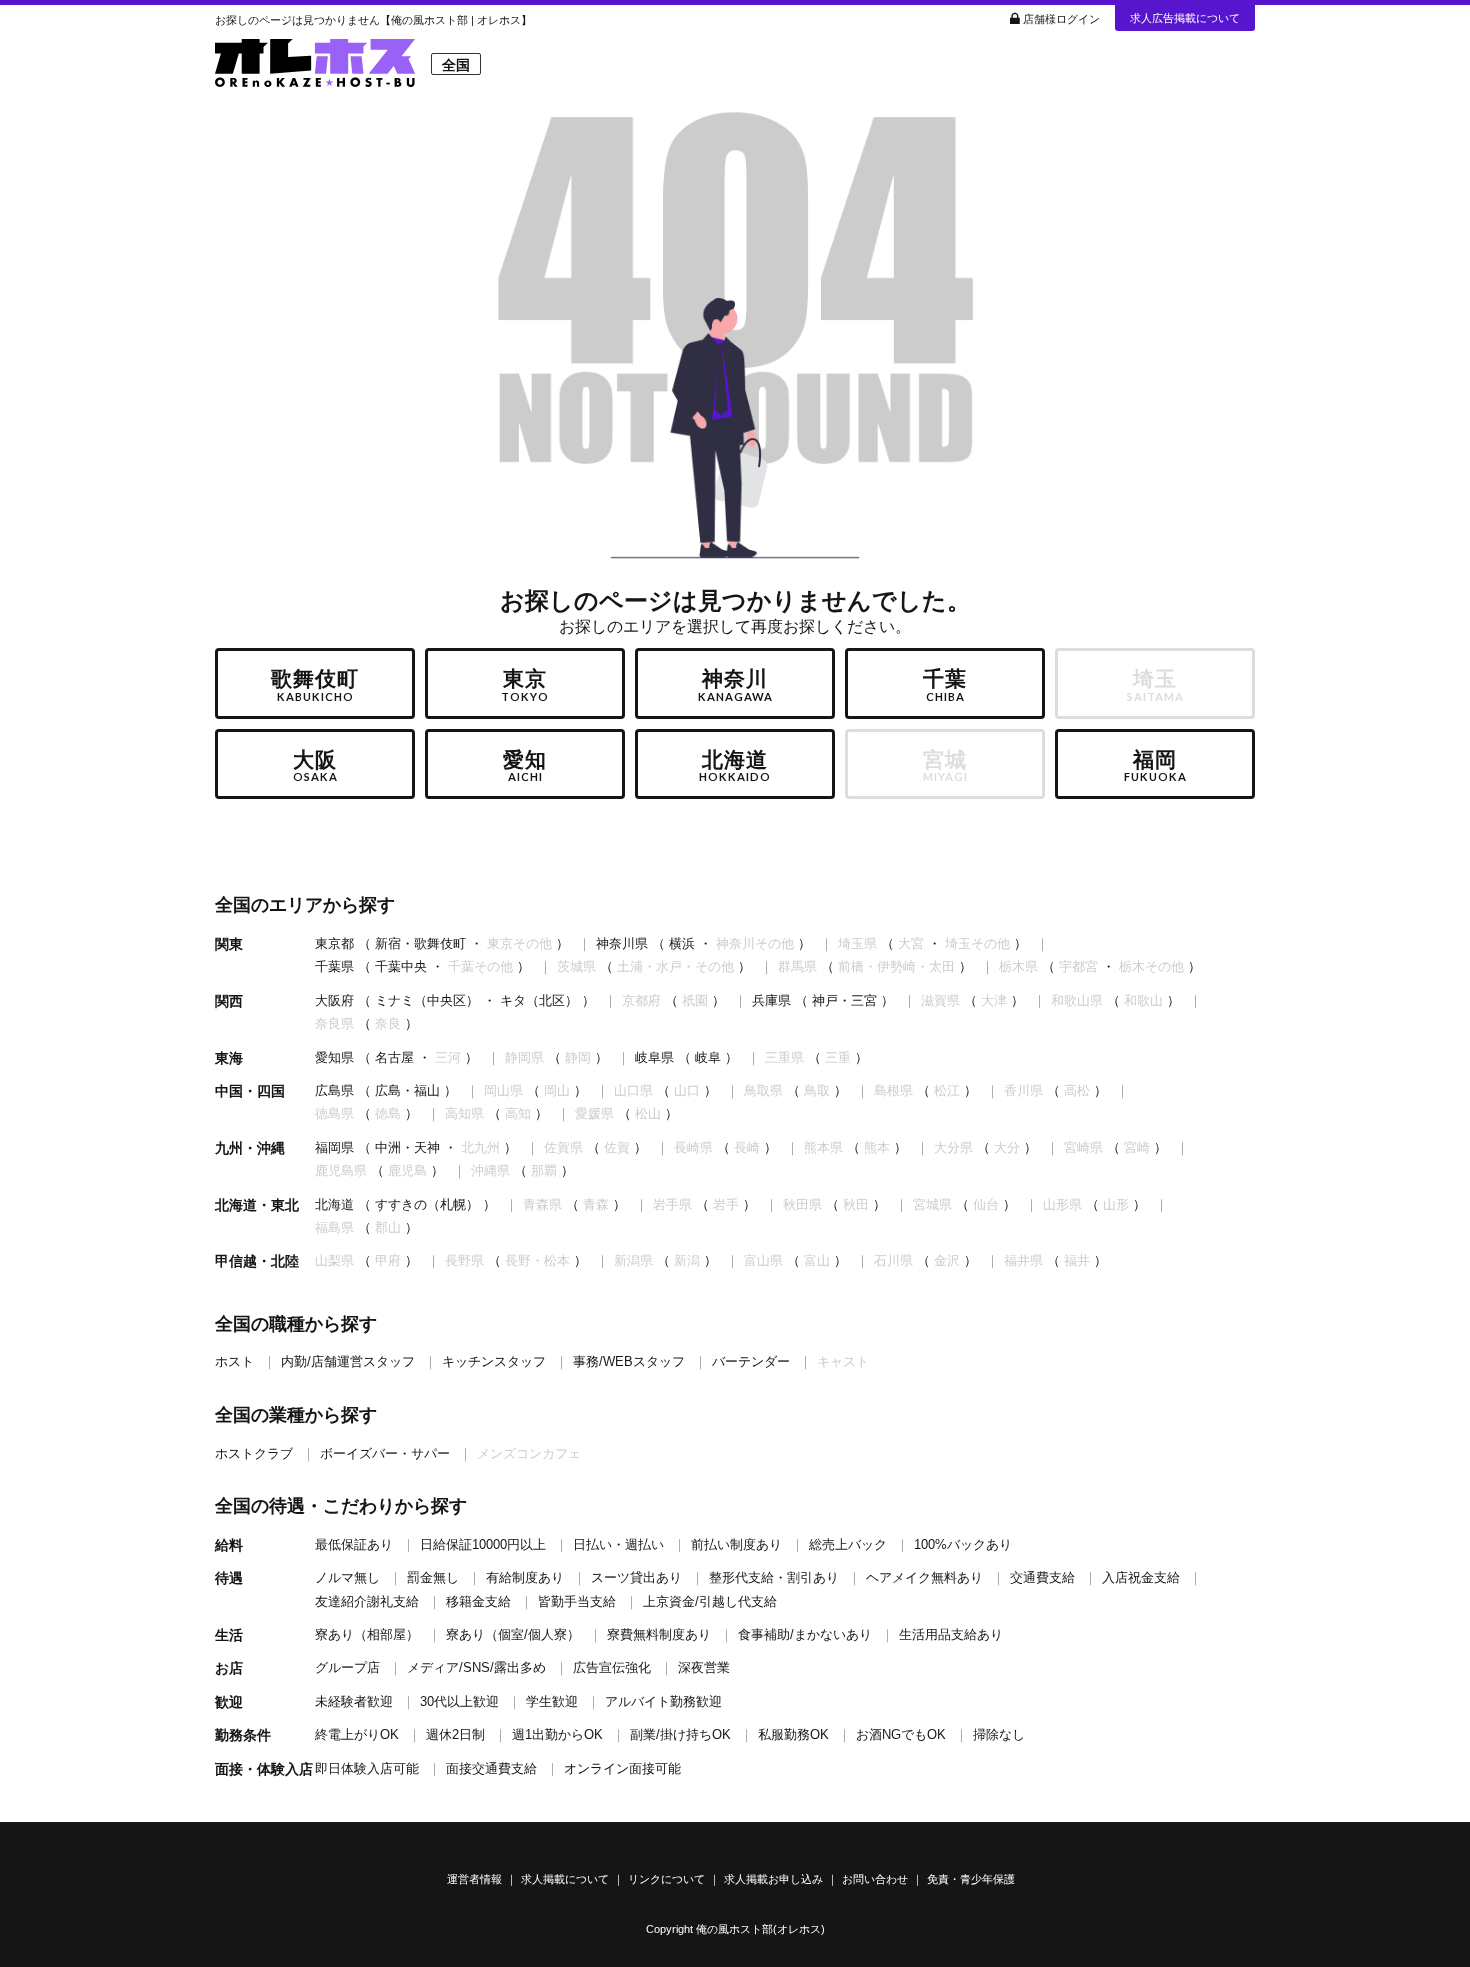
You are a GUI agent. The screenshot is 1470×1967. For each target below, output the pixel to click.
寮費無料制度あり (659, 1634)
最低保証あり (354, 1544)
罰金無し (433, 1577)
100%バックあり (963, 1544)
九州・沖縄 (250, 1148)
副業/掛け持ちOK (680, 1734)
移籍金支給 (478, 1601)
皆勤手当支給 (577, 1601)
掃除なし (999, 1734)
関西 (229, 1001)
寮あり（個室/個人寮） (513, 1634)
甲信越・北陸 (257, 1261)
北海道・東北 (257, 1205)
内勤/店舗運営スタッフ (348, 1361)
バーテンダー (751, 1361)
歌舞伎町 (315, 684)
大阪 (315, 765)
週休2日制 (455, 1734)
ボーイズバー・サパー (385, 1453)
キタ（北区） (539, 1000)
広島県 (334, 1090)
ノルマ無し (347, 1577)
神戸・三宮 (844, 1000)
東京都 (334, 943)
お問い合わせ (875, 1879)
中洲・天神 (407, 1147)
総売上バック (848, 1544)
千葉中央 (401, 966)
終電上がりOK (357, 1734)
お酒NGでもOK (901, 1734)
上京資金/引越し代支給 (710, 1601)
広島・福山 (407, 1090)
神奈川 (735, 684)
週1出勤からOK (557, 1734)
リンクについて (666, 1879)
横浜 (682, 943)
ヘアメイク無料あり (924, 1577)
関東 (229, 944)
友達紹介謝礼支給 (367, 1601)
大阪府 (334, 1000)
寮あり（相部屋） (367, 1634)
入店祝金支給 (1141, 1577)
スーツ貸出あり (636, 1577)
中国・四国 (250, 1091)
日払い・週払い (618, 1544)
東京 (525, 684)
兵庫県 (771, 1000)
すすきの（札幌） (427, 1204)
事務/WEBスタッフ (629, 1361)
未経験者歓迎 (354, 1701)
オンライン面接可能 (622, 1768)
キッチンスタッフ (494, 1361)
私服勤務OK (793, 1734)
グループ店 (347, 1667)
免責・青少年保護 (971, 1879)
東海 (229, 1058)
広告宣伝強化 (612, 1667)
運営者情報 (474, 1879)
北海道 (735, 765)
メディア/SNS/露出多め (476, 1667)
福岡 (1155, 765)
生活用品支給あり (951, 1634)
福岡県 (334, 1147)
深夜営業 (704, 1667)
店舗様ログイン (1061, 19)
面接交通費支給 (491, 1768)
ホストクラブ (254, 1453)
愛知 (525, 765)
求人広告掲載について (1185, 18)
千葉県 (334, 966)
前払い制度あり (736, 1544)
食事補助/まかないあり (805, 1634)
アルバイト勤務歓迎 (663, 1701)
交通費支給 (1042, 1577)
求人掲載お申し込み (773, 1879)
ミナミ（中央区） (427, 1000)
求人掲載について (565, 1879)
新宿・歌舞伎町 (420, 943)
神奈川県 (622, 943)
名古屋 (394, 1057)
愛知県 (334, 1057)
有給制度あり (525, 1577)
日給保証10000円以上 (483, 1544)
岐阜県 (654, 1057)
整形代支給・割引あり (774, 1577)
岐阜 (708, 1057)
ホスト (234, 1361)
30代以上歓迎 (459, 1701)
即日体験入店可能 (367, 1768)
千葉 (945, 684)
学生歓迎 (552, 1701)
